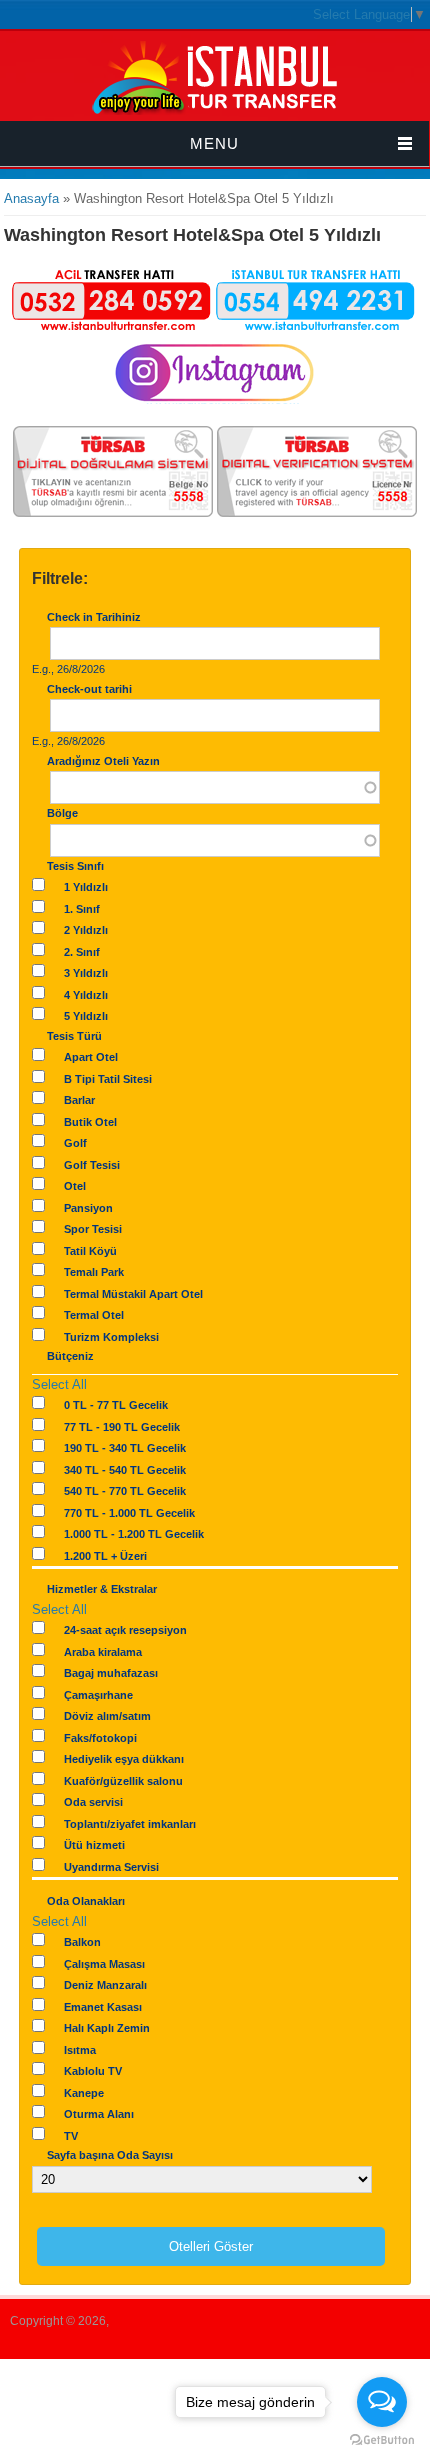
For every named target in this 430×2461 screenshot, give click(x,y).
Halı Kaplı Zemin (107, 2028)
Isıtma (80, 2050)
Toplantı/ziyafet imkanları (130, 1824)
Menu (214, 143)
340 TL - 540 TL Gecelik (125, 1470)
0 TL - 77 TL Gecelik (116, 1405)
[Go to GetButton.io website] (382, 2440)
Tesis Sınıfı (75, 866)
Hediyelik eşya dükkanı (124, 1759)
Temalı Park (94, 1272)
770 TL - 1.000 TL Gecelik (129, 1513)
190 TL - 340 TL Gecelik (125, 1448)
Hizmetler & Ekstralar (102, 1589)
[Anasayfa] (215, 111)
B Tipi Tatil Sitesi (108, 1079)
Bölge (62, 813)
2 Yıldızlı (86, 930)
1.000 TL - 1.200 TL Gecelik (134, 1534)
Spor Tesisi (93, 1229)
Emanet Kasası (103, 2007)
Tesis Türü (74, 1036)
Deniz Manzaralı (105, 1985)
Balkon (82, 1942)
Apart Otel (91, 1057)
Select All (59, 1384)
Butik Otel (90, 1122)
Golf (75, 1143)
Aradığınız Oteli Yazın (103, 761)
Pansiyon (88, 1208)
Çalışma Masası (104, 1964)
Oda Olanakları (86, 1901)
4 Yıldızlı (86, 995)
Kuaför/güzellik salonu (123, 1781)
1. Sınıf (82, 909)
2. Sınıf (82, 952)
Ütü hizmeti (94, 1845)
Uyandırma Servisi (111, 1867)
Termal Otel (94, 1315)
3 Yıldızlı (86, 973)
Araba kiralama (103, 1652)
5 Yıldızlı (86, 1016)
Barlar (79, 1100)
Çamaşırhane (98, 1695)
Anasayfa (31, 198)
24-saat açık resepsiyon (125, 1630)
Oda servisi (93, 1802)
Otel (75, 1186)
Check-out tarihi (89, 689)
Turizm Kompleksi (111, 1337)
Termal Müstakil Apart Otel (133, 1294)
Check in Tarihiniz (94, 617)
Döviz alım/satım (107, 1716)
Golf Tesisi (92, 1165)
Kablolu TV (93, 2071)
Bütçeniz (70, 1356)
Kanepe (84, 2093)
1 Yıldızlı (86, 887)
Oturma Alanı (99, 2114)
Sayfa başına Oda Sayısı (110, 2155)
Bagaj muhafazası (111, 1673)
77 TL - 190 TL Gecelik (122, 1427)
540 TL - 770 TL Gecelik (125, 1491)
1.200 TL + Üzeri (105, 1556)
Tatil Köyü (90, 1251)
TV (71, 2136)
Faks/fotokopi (100, 1738)
